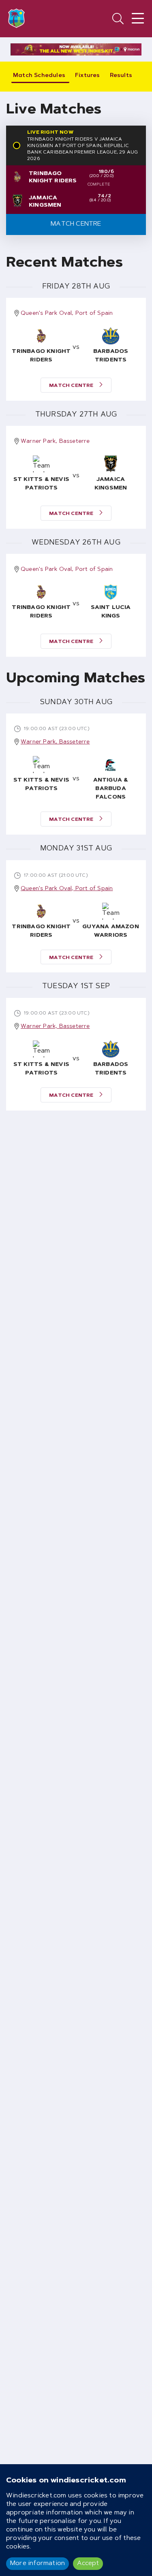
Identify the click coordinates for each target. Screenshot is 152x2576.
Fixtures (88, 76)
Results (121, 76)
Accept (88, 2563)
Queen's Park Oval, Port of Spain (67, 314)
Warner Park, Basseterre (55, 442)
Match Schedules (39, 76)
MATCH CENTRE (72, 386)
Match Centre (76, 224)
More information (37, 2563)
